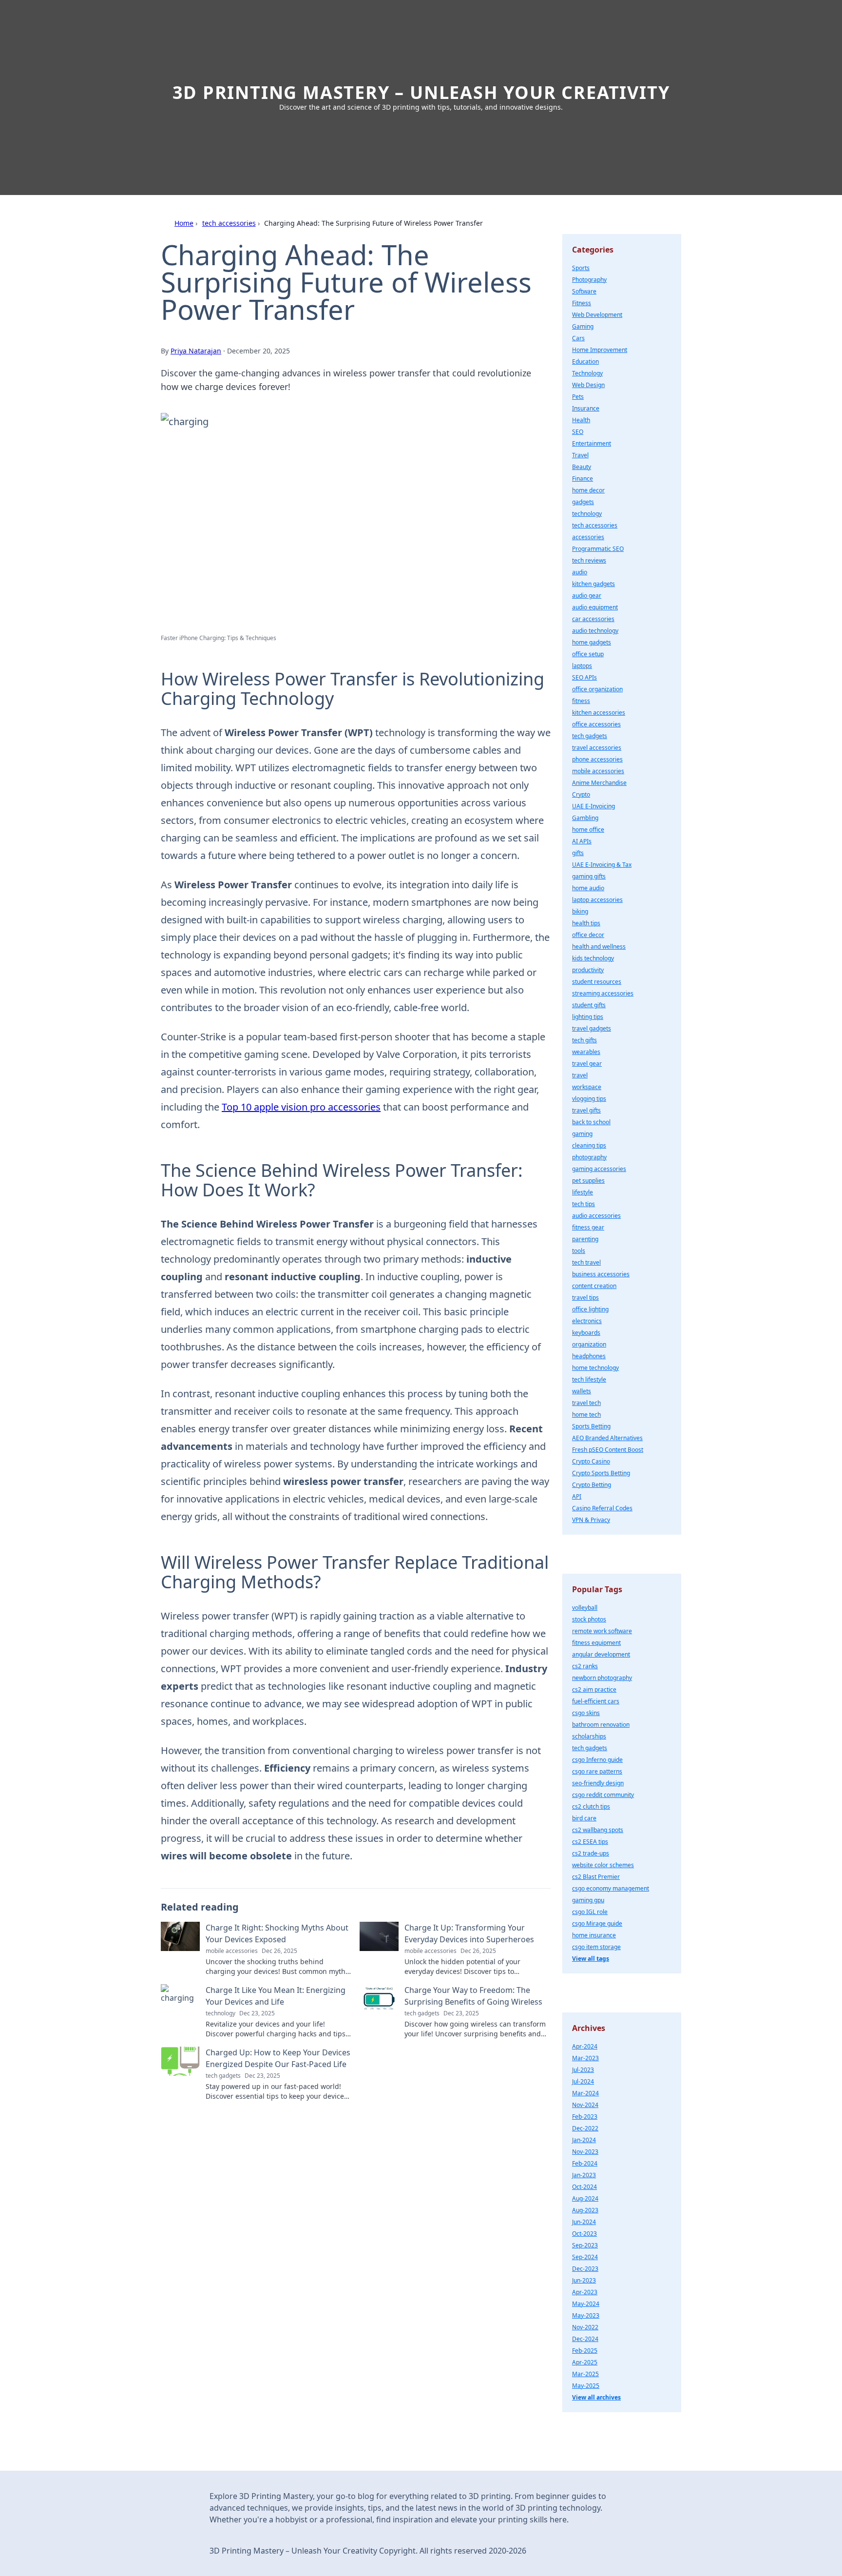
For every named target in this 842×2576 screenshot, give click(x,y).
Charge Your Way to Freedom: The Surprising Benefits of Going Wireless (473, 1996)
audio (580, 572)
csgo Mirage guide (597, 1923)
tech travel (586, 1262)
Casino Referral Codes (602, 1508)
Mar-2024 (585, 2093)
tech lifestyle (589, 1379)
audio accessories (596, 1216)
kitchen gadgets (593, 584)
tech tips (584, 1204)
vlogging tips (589, 1099)
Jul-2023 (583, 2070)
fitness (581, 701)
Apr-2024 (585, 2046)
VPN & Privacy (591, 1520)
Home (184, 223)
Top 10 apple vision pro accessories (301, 1107)
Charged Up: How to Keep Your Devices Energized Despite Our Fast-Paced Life (278, 2058)
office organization (597, 689)
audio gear (587, 595)
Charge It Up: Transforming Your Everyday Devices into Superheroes (469, 1933)
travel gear (587, 1064)
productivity (588, 970)
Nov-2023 (585, 2152)
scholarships (589, 1736)
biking (580, 911)
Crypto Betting (592, 1485)
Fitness (582, 303)
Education (585, 361)
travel (580, 1075)
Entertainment (592, 443)
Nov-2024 (585, 2105)
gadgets (583, 502)
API (577, 1496)
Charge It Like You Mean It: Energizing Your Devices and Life (276, 1996)
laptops (582, 666)
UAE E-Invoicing (593, 806)
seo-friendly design (598, 1783)
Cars (578, 338)
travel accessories (597, 748)
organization (589, 1344)
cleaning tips (589, 1145)
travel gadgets (592, 1028)
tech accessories (229, 223)
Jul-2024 (583, 2081)
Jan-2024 (584, 2140)
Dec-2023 (585, 2269)
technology (587, 514)
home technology (595, 1368)
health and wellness (599, 946)
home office (588, 829)
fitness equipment (596, 1643)
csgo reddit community (603, 1795)
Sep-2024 (585, 2257)
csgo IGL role (590, 1912)
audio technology (595, 631)
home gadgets (592, 642)
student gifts (589, 1005)
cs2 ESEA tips (590, 1842)
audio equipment (595, 607)
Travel (580, 455)
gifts (578, 853)
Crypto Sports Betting (601, 1473)
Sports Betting (591, 1426)
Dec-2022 (585, 2128)
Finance (583, 478)
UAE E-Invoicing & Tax (602, 865)
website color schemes (603, 1865)
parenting (585, 1239)
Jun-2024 (584, 2222)
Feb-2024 (585, 2163)
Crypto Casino (591, 1461)
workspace (587, 1087)
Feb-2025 (585, 2351)
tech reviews (589, 560)
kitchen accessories (599, 712)
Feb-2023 (585, 2117)
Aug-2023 (585, 2210)
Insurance (586, 408)
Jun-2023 (584, 2280)
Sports (581, 268)
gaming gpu (588, 1900)
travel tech (586, 1403)
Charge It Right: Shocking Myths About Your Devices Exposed (277, 1933)
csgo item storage (596, 1947)
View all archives (596, 2397)
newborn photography (602, 1678)
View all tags (591, 1959)
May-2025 (586, 2386)
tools (579, 1251)
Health (581, 420)
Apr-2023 (585, 2292)
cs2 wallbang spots (598, 1830)
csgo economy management (611, 1888)
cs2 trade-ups (591, 1853)
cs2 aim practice (594, 1689)
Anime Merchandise (599, 783)
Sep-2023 (585, 2245)
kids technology (593, 958)
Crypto (581, 794)
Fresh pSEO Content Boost (608, 1450)
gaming (582, 1134)
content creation (594, 1286)
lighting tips (588, 1017)
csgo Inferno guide (597, 1760)
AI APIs (582, 841)
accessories (588, 537)
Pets (578, 397)
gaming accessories (599, 1169)
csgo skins (586, 1713)
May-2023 (586, 2315)
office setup (588, 654)
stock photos (589, 1619)
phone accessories (597, 759)
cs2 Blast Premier (596, 1877)
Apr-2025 (585, 2362)
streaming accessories (603, 993)
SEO (578, 432)
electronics (587, 1321)
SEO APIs (584, 677)
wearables (586, 1052)
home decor (588, 490)
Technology (587, 373)
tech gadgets (590, 736)
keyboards (586, 1333)
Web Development (597, 315)
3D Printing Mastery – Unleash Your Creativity (421, 92)
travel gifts (586, 1110)
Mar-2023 (585, 2058)
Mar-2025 (585, 2374)
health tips (586, 923)
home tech (586, 1415)
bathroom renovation (601, 1725)
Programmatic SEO (598, 549)
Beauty (582, 467)
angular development (601, 1654)
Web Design (588, 385)
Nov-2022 (585, 2327)
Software (584, 291)
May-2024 (586, 2304)
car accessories (593, 619)
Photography (589, 280)
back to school (591, 1122)
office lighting (590, 1309)
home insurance (594, 1935)
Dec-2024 (585, 2339)
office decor (588, 935)
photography (589, 1157)
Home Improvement (600, 350)
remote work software (602, 1631)
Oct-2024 (584, 2187)
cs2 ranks (585, 1666)
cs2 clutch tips (591, 1806)
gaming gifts (589, 876)
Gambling (585, 818)
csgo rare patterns (597, 1771)
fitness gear (588, 1227)
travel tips (585, 1298)
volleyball (585, 1608)
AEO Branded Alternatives (607, 1438)
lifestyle (583, 1192)
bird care (584, 1818)
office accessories (596, 724)
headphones (589, 1356)
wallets (582, 1391)
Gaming (583, 326)
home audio (588, 888)
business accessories (601, 1274)
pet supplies (588, 1181)
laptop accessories (597, 900)
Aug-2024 (585, 2198)
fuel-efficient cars (596, 1701)
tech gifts (584, 1040)
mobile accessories (598, 771)
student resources (597, 982)
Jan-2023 (584, 2175)
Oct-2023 (584, 2234)
